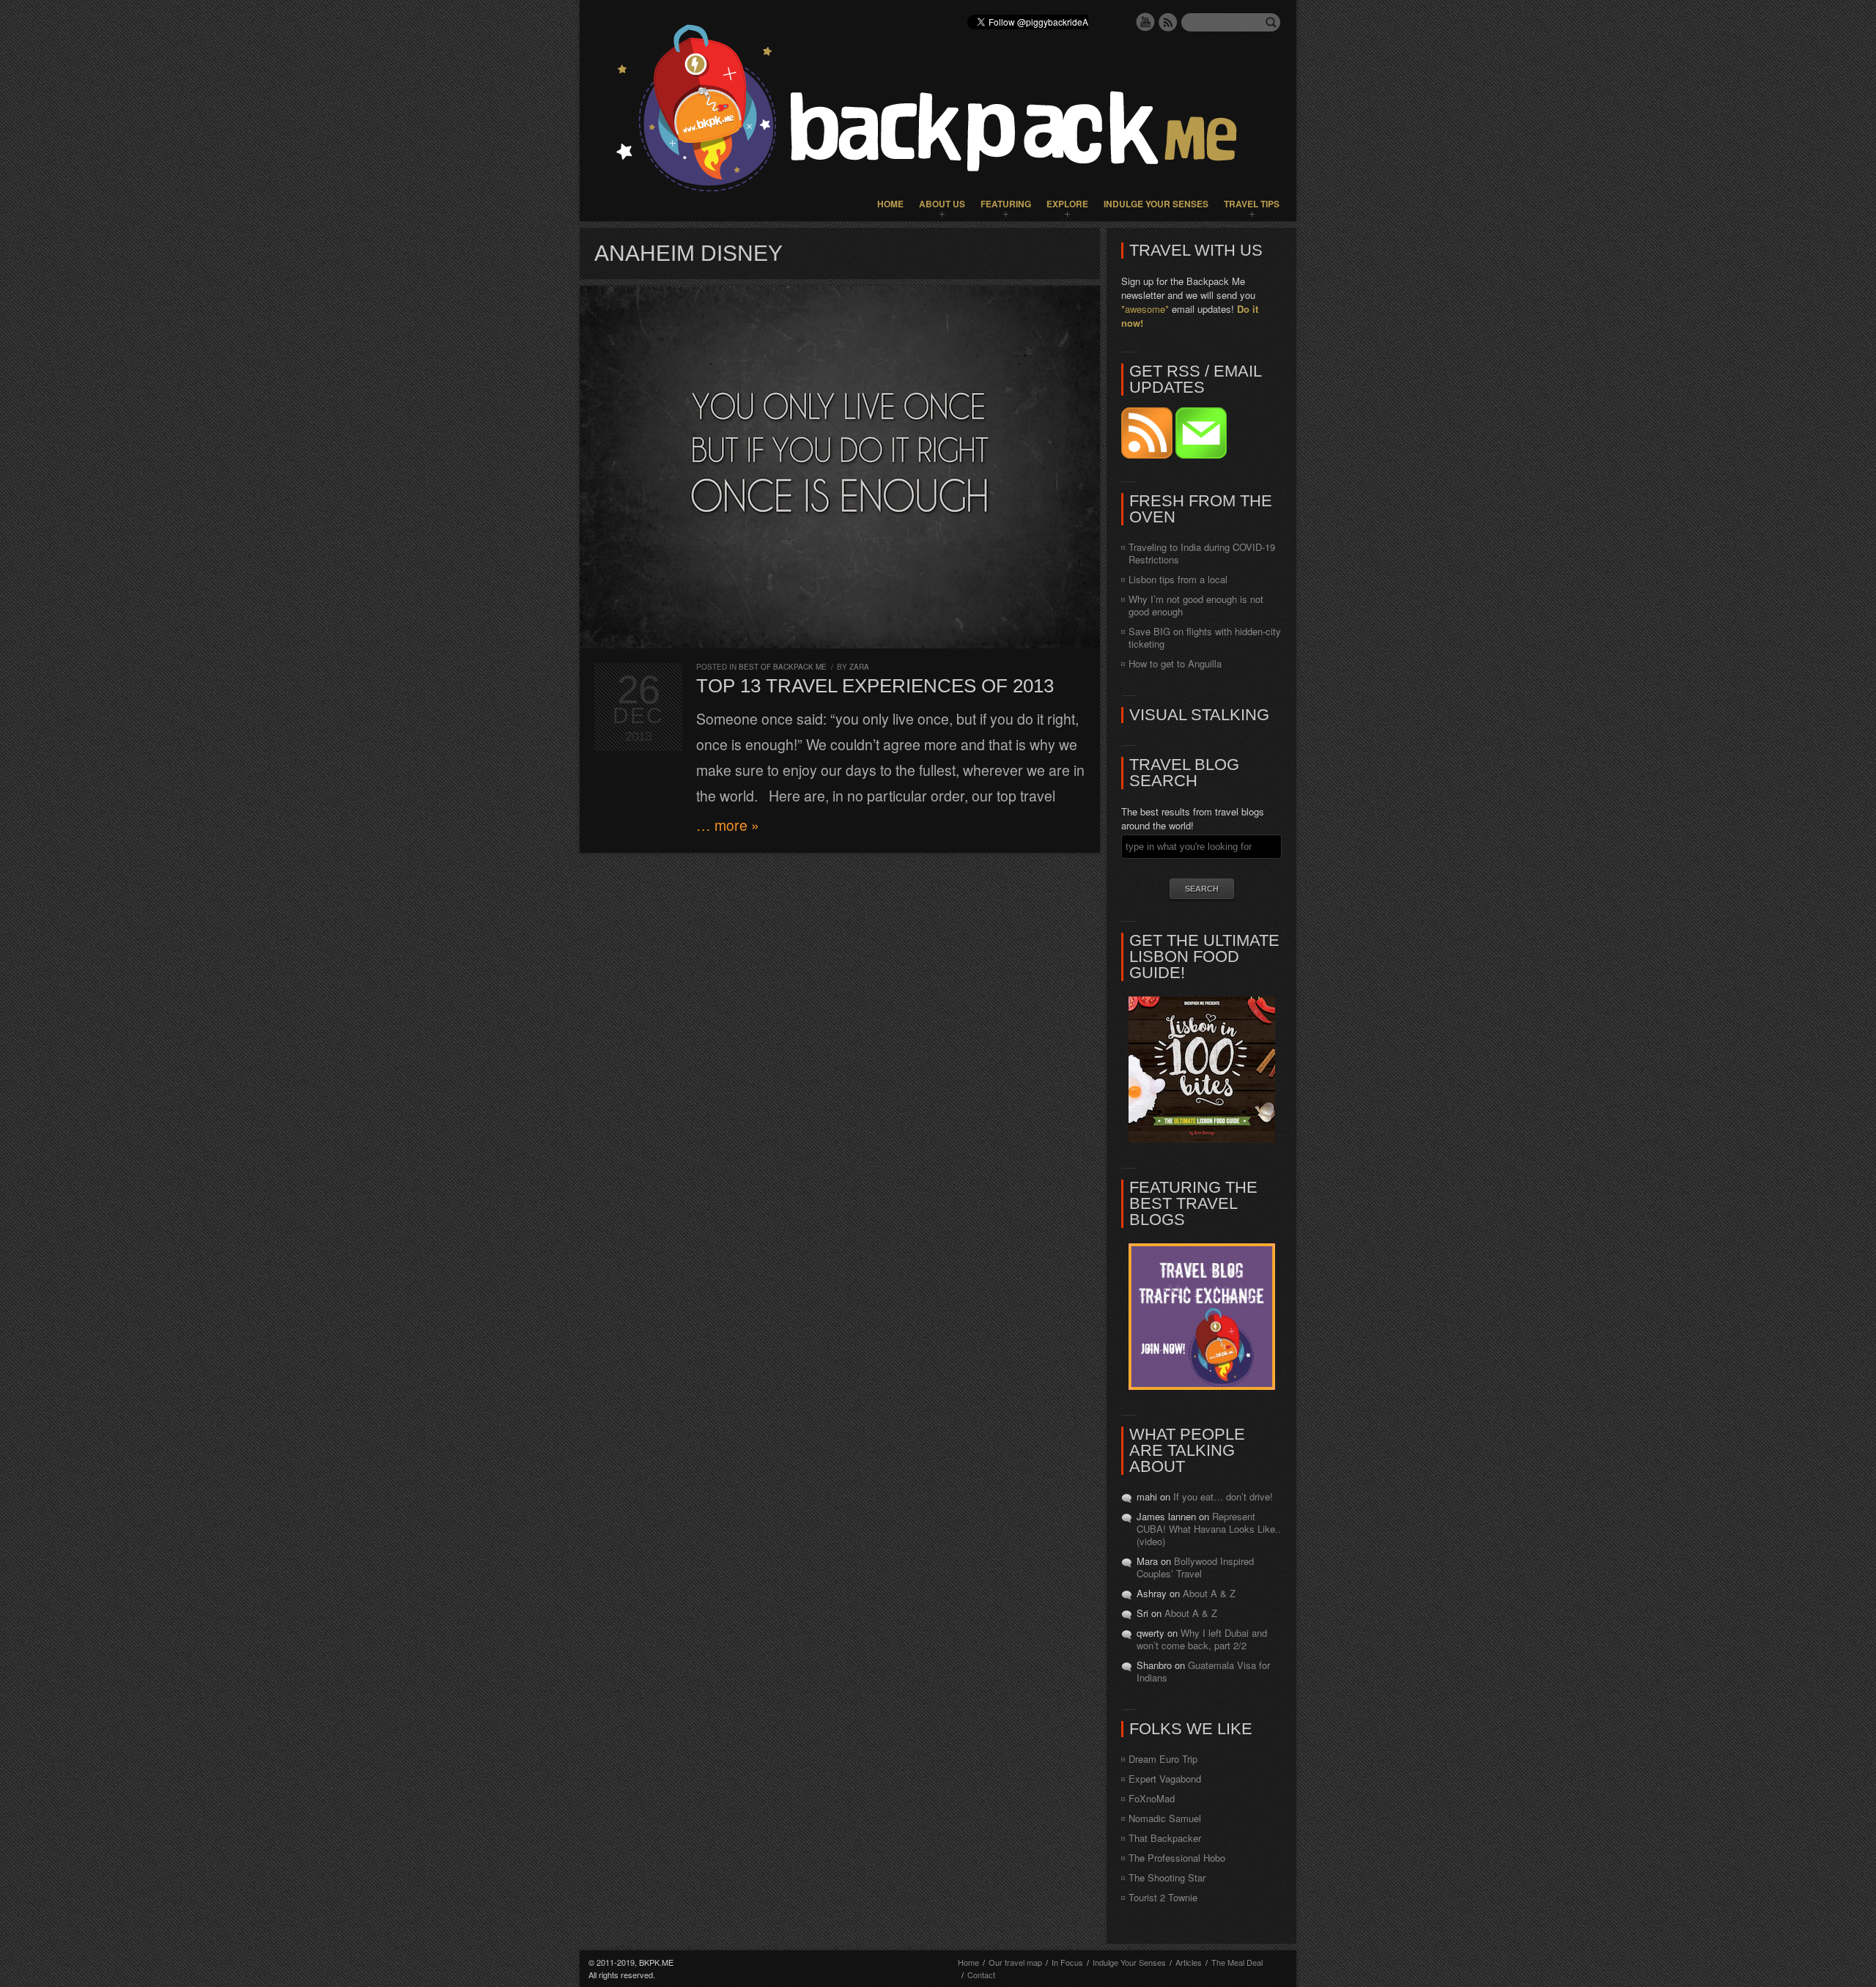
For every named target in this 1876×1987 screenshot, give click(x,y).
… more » (728, 825)
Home (890, 204)
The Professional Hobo (1177, 1858)
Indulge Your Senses (1156, 204)
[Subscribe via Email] (1201, 455)
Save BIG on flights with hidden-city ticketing (1205, 637)
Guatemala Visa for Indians (1203, 1671)
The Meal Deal (1237, 1962)
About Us (942, 204)
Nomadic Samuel (1165, 1818)
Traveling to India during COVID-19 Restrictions (1202, 553)
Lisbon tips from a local (1178, 579)
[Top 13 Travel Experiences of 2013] (840, 467)
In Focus (1067, 1962)
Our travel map (1015, 1962)
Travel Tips (1252, 204)
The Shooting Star (1167, 1877)
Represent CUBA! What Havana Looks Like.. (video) (1209, 1529)
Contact (981, 1975)
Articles (1189, 1962)
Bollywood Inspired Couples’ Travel (1195, 1567)
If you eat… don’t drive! (1223, 1496)
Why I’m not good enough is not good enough (1196, 605)
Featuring (1006, 204)
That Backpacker (1165, 1838)
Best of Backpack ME (783, 667)
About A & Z (1209, 1593)
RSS (1168, 22)
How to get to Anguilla (1175, 663)
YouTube (1145, 22)
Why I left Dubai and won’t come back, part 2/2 (1202, 1639)
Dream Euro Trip (1163, 1759)
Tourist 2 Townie (1163, 1897)
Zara (859, 667)
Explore (1067, 204)
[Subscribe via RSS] (1148, 455)
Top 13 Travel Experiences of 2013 (875, 686)
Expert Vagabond (1165, 1779)
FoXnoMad (1152, 1798)
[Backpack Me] (938, 111)
